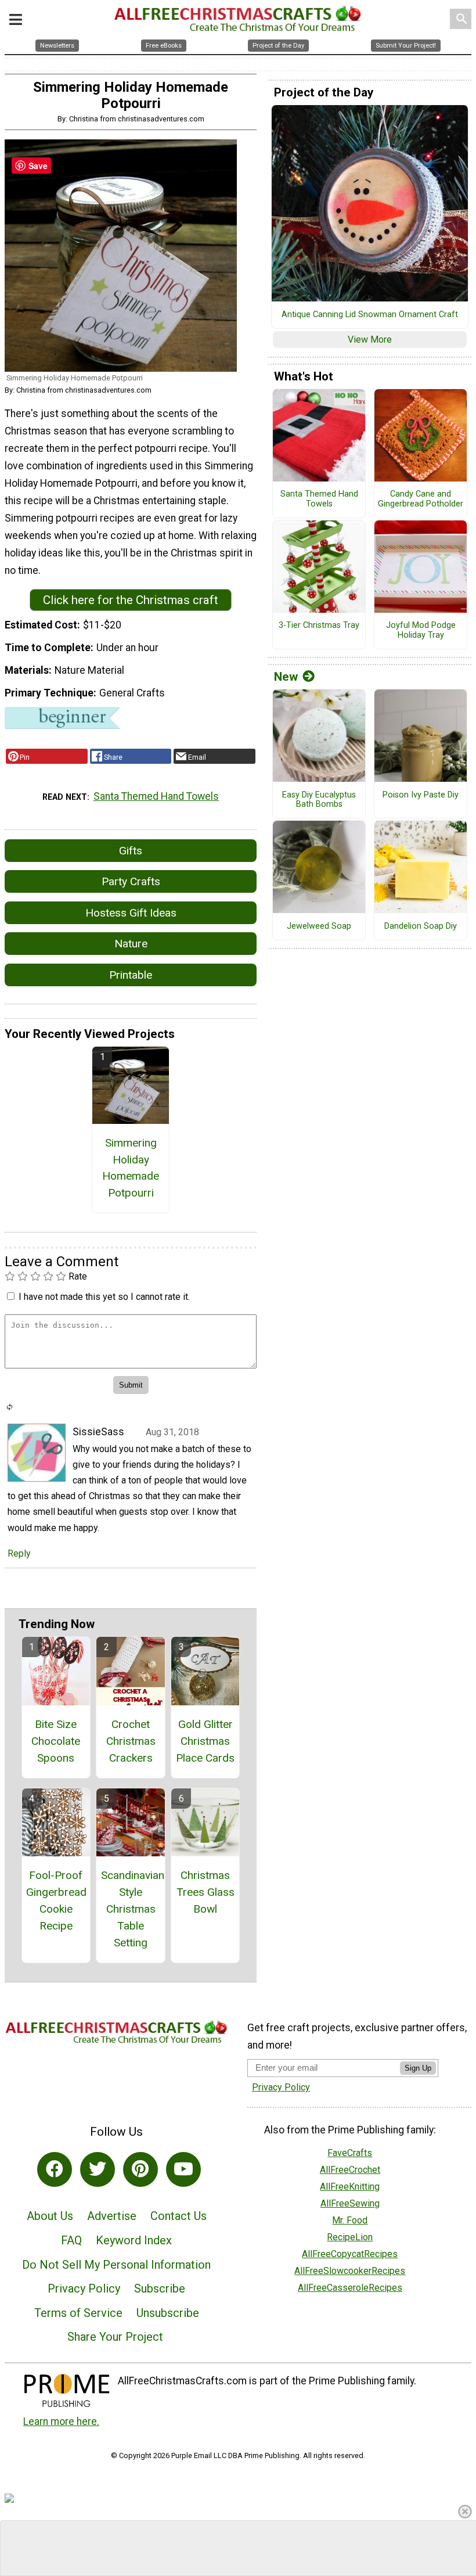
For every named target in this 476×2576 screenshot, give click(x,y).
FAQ (71, 2240)
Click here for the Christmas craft (131, 600)
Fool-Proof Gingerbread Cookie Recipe (56, 1900)
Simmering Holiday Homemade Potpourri (131, 1168)
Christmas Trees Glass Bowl (205, 1892)
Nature (131, 944)
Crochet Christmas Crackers (131, 1741)
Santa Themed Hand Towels (156, 796)
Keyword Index (134, 2240)
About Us (50, 2216)
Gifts (131, 851)
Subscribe (160, 2288)
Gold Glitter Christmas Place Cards (205, 1741)
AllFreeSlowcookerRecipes (350, 2271)
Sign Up (418, 2068)
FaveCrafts (350, 2153)
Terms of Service (78, 2313)
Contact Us (178, 2216)
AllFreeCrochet (350, 2170)
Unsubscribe (168, 2313)
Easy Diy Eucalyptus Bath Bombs (319, 800)
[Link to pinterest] (140, 2169)
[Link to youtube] (183, 2169)
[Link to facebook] (55, 2169)
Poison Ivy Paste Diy (421, 795)
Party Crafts (131, 881)
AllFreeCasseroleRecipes (350, 2288)
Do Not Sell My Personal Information (116, 2265)
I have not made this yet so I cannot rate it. (104, 1297)
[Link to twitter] (98, 2169)
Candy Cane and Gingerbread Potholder (421, 499)
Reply (19, 1553)
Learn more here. (61, 2421)
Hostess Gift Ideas (131, 913)
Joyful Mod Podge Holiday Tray (421, 630)
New (286, 677)
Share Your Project (115, 2337)
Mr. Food (350, 2220)
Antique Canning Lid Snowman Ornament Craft (370, 315)
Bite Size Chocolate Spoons (56, 1741)
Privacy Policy (84, 2288)
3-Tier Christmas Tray (319, 626)
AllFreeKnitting (350, 2187)
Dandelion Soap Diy (421, 926)
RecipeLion (350, 2237)
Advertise (112, 2216)
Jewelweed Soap (319, 926)
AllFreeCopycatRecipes (350, 2254)
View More (370, 339)
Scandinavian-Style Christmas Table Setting (131, 1909)
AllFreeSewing (350, 2203)
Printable (131, 975)
